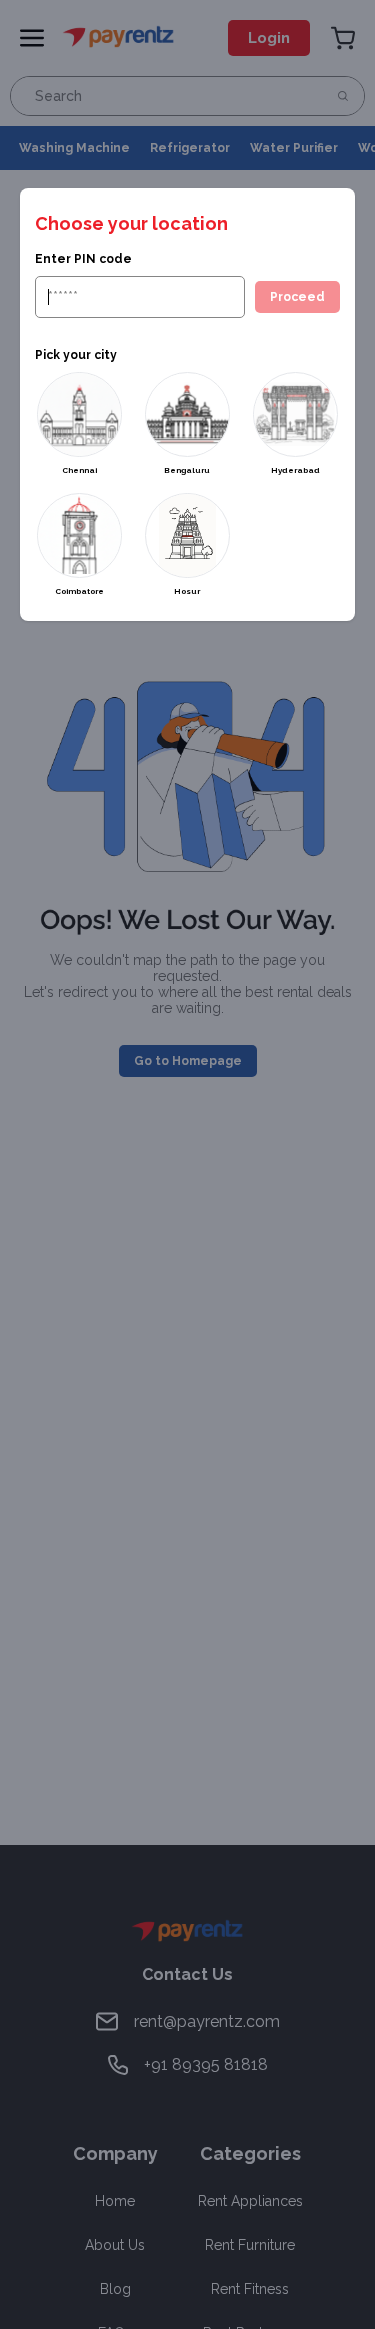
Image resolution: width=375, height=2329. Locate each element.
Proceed (297, 297)
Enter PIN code (83, 259)
